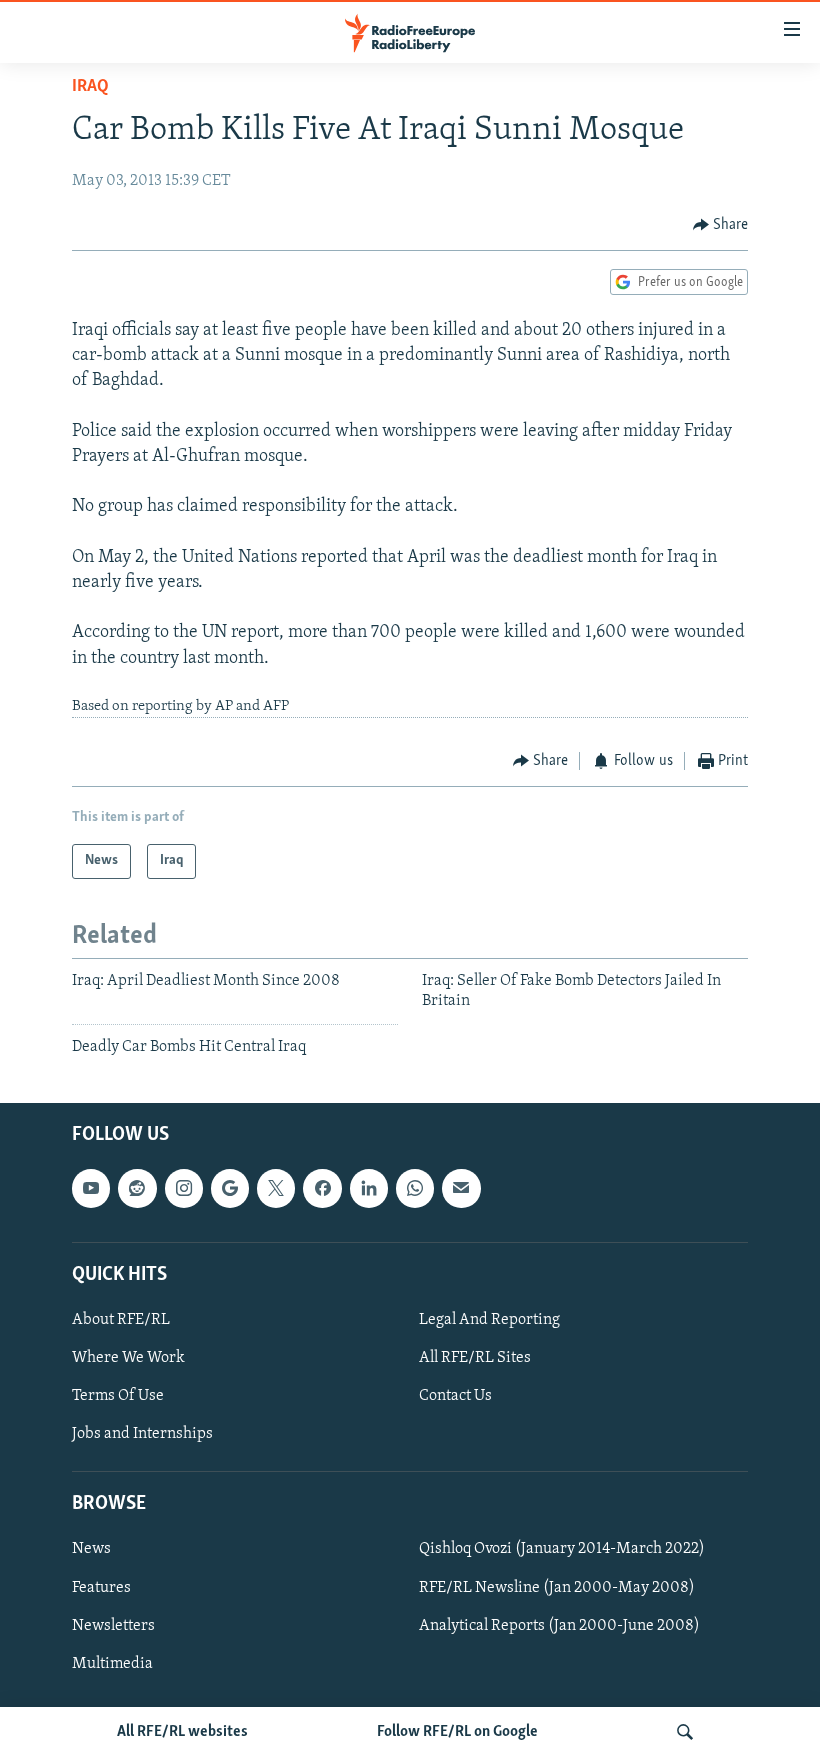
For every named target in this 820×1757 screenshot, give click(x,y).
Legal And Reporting (489, 1320)
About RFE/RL (121, 1320)
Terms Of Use (118, 1396)
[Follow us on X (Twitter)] (276, 1188)
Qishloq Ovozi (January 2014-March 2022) (562, 1549)
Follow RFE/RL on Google (457, 1732)
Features (101, 1587)
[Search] (685, 1732)
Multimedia (112, 1664)
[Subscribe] (461, 1188)
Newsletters (113, 1626)
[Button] (721, 225)
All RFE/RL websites (182, 1732)
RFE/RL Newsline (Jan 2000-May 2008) (557, 1587)
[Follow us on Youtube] (91, 1188)
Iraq (90, 87)
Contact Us (455, 1396)
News (91, 1549)
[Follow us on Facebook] (322, 1188)
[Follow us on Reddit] (137, 1188)
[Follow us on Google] (230, 1188)
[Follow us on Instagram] (184, 1188)
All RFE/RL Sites (475, 1358)
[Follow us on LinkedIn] (369, 1188)
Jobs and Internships (142, 1434)
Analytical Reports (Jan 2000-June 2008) (559, 1626)
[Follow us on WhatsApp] (415, 1188)
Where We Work (128, 1358)
